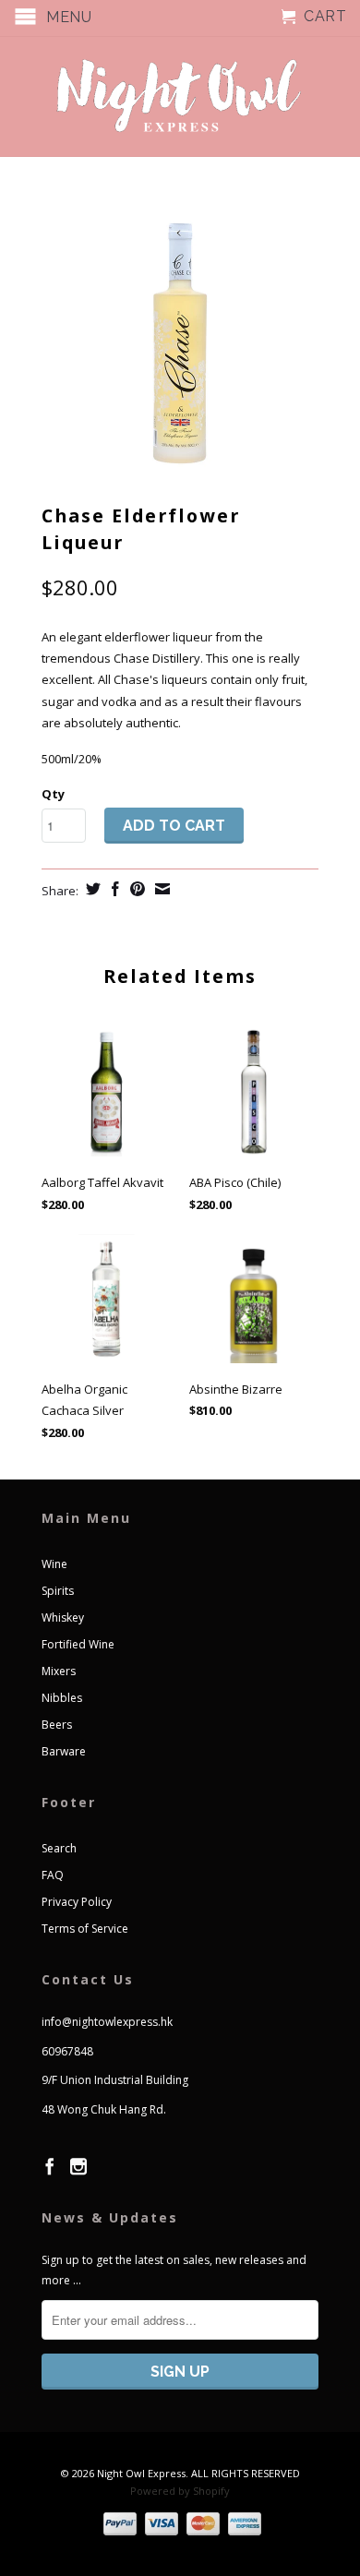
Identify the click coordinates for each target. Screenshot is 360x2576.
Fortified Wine (78, 1644)
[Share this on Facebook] (113, 889)
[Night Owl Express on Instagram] (78, 2166)
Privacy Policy (77, 1902)
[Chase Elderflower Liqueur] (180, 340)
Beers (57, 1725)
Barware (64, 1751)
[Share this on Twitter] (91, 889)
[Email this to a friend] (160, 889)
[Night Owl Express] (180, 96)
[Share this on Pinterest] (135, 889)
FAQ (53, 1875)
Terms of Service (85, 1929)
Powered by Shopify (180, 2491)
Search (59, 1848)
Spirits (58, 1591)
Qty (53, 794)
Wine (54, 1564)
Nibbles (62, 1698)
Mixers (59, 1671)
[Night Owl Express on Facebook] (50, 2166)
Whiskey (63, 1617)
